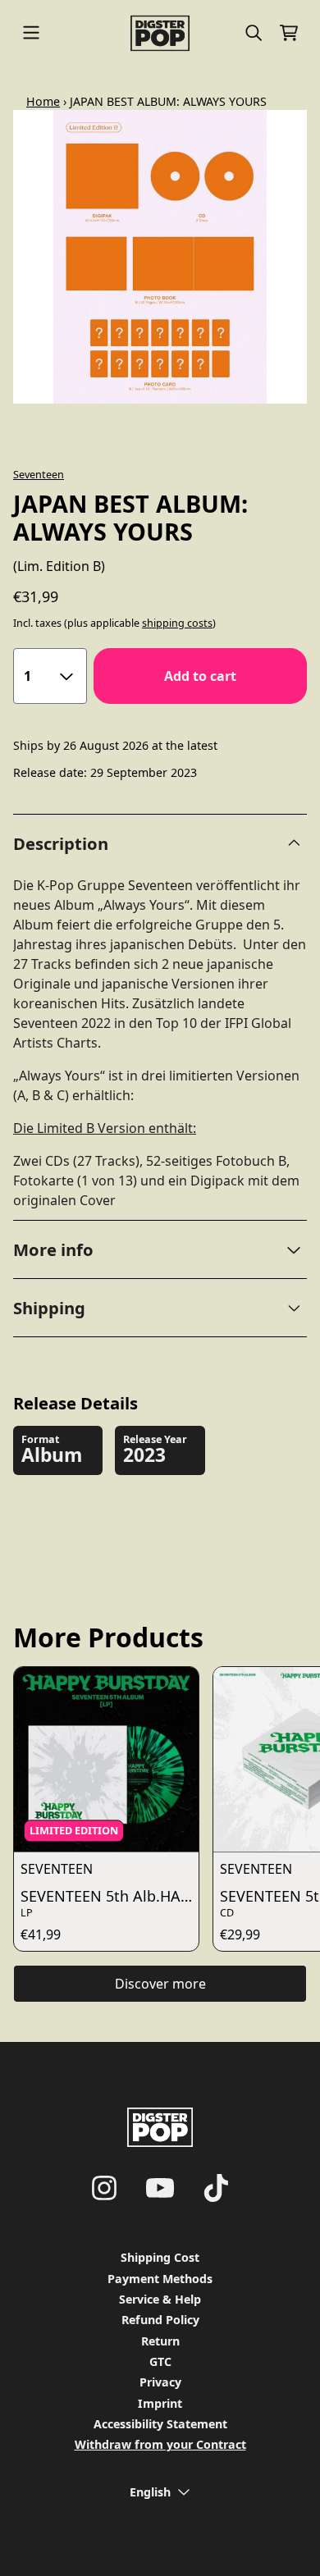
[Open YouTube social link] (160, 2188)
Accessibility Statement (160, 2424)
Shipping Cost (160, 2257)
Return (160, 2341)
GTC (160, 2361)
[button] (160, 1249)
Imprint (160, 2403)
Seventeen (39, 474)
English (150, 2492)
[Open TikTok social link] (216, 2188)
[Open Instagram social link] (104, 2188)
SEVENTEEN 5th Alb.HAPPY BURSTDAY (110, 1896)
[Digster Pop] (160, 33)
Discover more (160, 1984)
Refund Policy (160, 2320)
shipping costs (177, 623)
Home (43, 101)
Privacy (160, 2382)
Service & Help (160, 2299)
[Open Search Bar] (253, 33)
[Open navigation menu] (31, 33)
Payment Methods (160, 2279)
